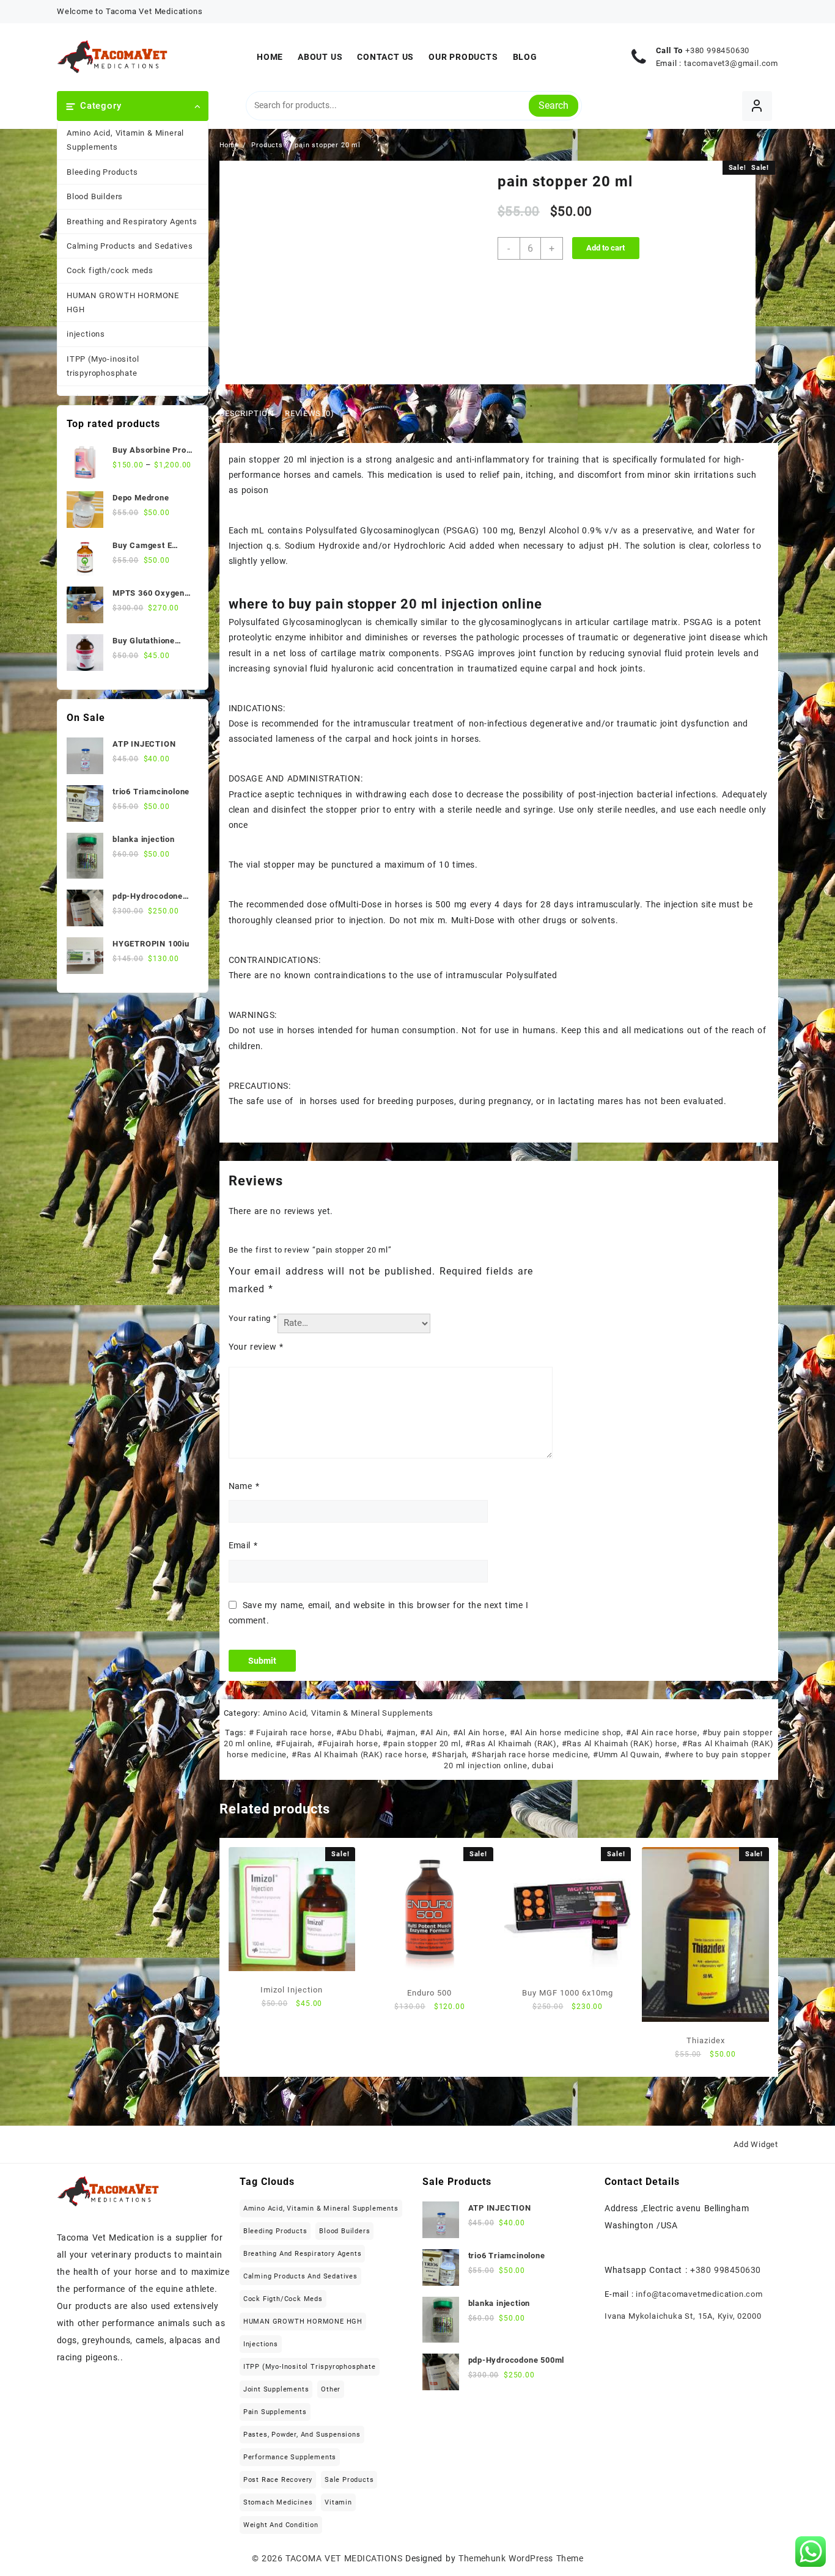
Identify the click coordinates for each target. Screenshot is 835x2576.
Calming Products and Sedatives (130, 246)
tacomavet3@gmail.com (731, 63)
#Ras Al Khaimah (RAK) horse (620, 1744)
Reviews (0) (309, 413)
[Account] (757, 106)
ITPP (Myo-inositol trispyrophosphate (103, 366)
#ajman (401, 1733)
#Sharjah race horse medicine (530, 1755)
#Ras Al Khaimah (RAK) (511, 1744)
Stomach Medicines (278, 2502)
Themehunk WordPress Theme (521, 2558)
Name (244, 1486)
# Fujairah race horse (290, 1733)
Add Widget (756, 2144)
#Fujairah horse (348, 1744)
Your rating (253, 1318)
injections (86, 334)
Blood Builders (95, 196)
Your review (256, 1347)
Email (243, 1545)
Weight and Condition (281, 2525)
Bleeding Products (102, 172)
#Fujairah (294, 1744)
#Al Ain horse (479, 1733)
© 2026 (269, 2558)
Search (554, 105)
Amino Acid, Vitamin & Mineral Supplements (125, 140)
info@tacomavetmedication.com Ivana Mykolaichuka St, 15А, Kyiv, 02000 (684, 2305)
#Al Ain (434, 1733)
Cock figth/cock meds (110, 270)
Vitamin (338, 2502)
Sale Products (349, 2480)
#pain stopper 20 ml (421, 1744)
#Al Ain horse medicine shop (566, 1733)
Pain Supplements (275, 2412)
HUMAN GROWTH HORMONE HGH (123, 302)
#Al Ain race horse (662, 1733)
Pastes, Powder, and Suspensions (302, 2435)
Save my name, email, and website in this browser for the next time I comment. (379, 1613)
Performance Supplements (290, 2457)
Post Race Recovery (278, 2480)
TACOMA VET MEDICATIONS (344, 2558)
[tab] (251, 414)
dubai (543, 1766)
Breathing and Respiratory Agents (132, 221)
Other (331, 2389)
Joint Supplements (276, 2389)
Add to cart (605, 248)
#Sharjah (449, 1755)
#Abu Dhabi (359, 1733)
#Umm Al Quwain (626, 1755)
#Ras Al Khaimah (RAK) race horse (359, 1755)
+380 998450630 (717, 50)
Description (247, 413)
